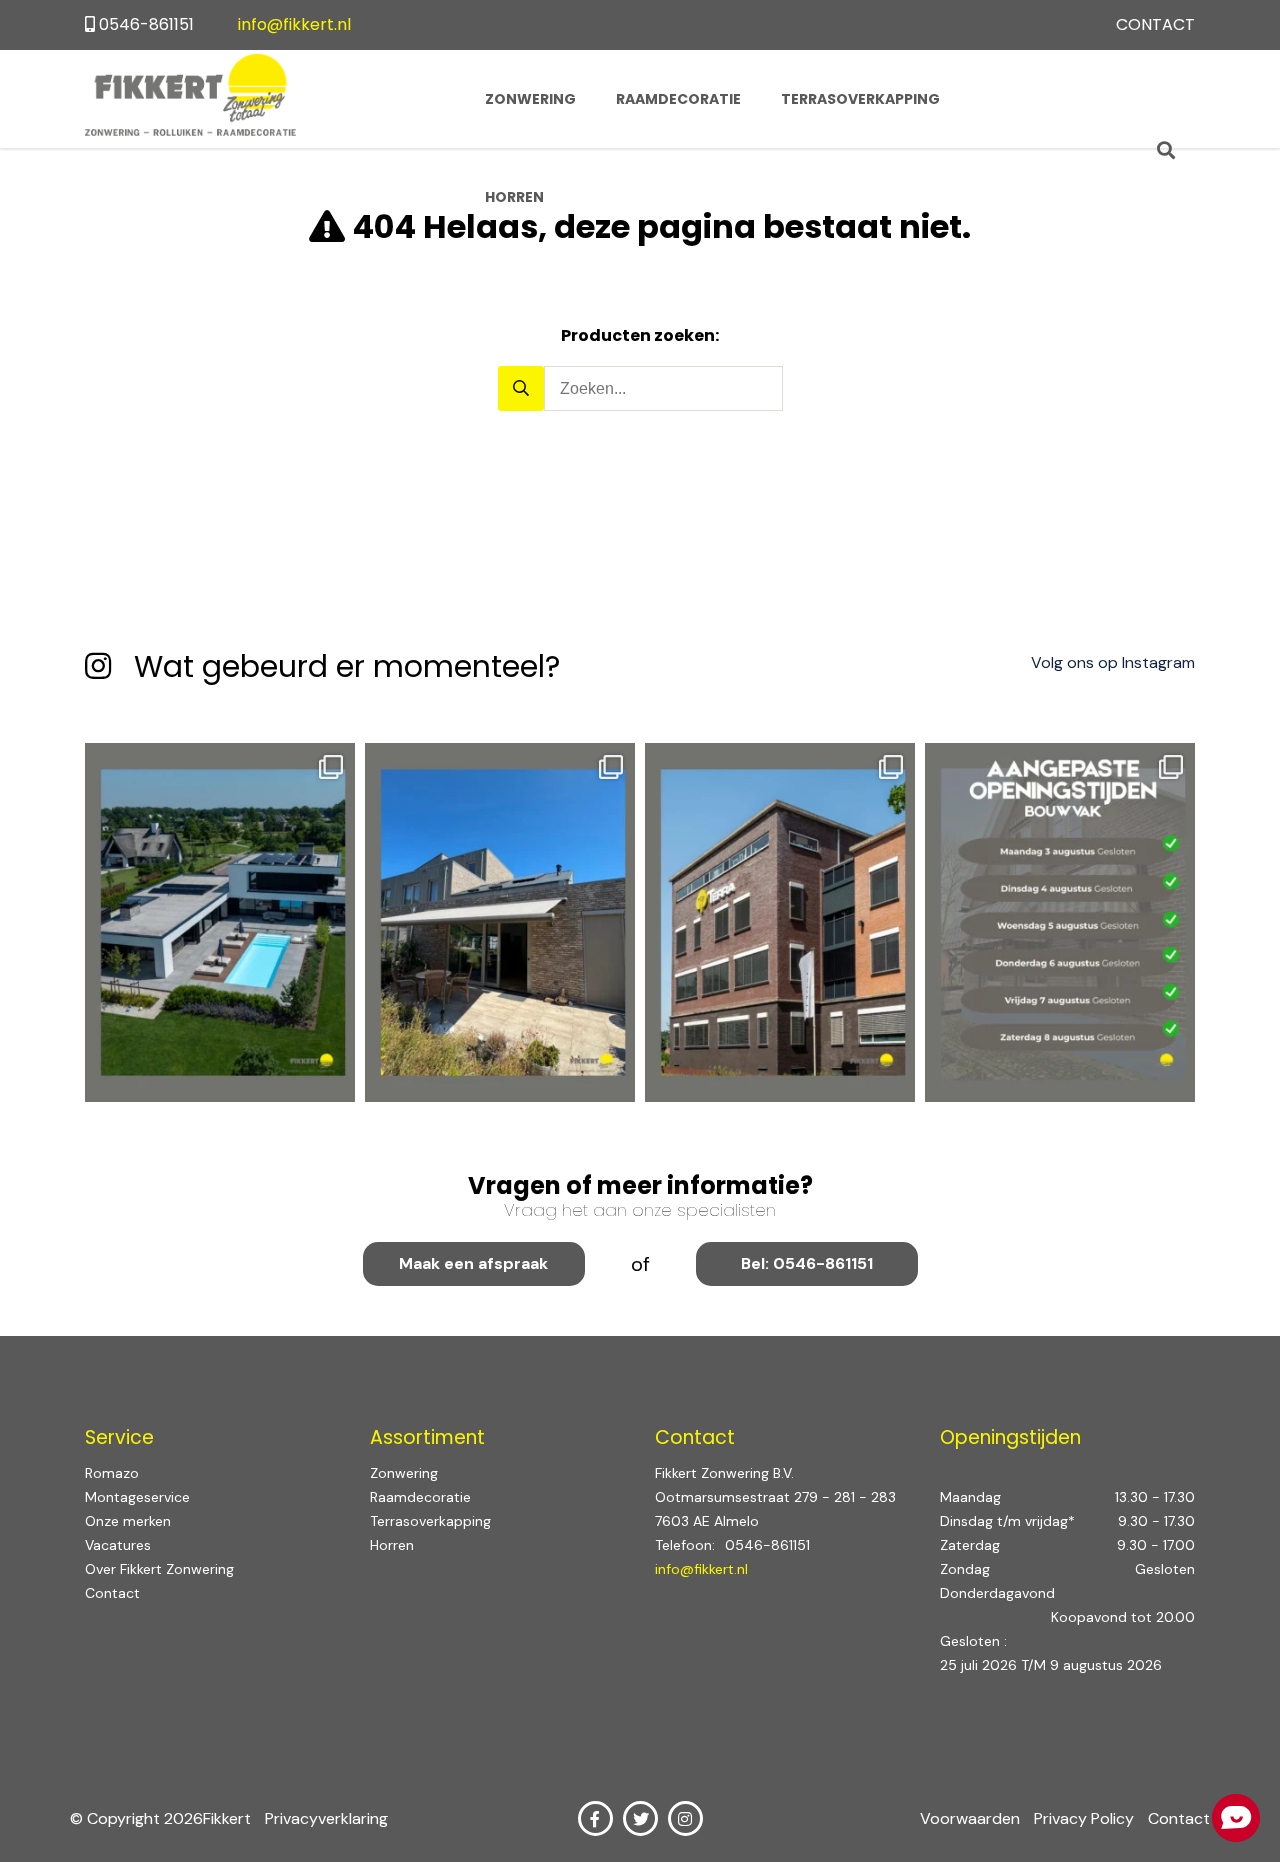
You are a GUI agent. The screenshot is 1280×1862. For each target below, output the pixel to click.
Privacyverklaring (326, 1818)
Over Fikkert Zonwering (159, 1569)
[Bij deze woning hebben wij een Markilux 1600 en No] (500, 922)
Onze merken (128, 1521)
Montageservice (137, 1497)
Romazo (112, 1473)
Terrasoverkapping (860, 99)
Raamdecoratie (678, 99)
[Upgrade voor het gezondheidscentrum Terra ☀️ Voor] (780, 922)
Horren (514, 197)
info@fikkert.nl (294, 24)
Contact (1155, 24)
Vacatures (118, 1545)
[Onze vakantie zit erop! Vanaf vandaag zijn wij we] (1060, 922)
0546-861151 (146, 24)
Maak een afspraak (473, 1263)
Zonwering (530, 99)
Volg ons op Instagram (1113, 662)
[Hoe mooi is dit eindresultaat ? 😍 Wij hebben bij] (220, 922)
